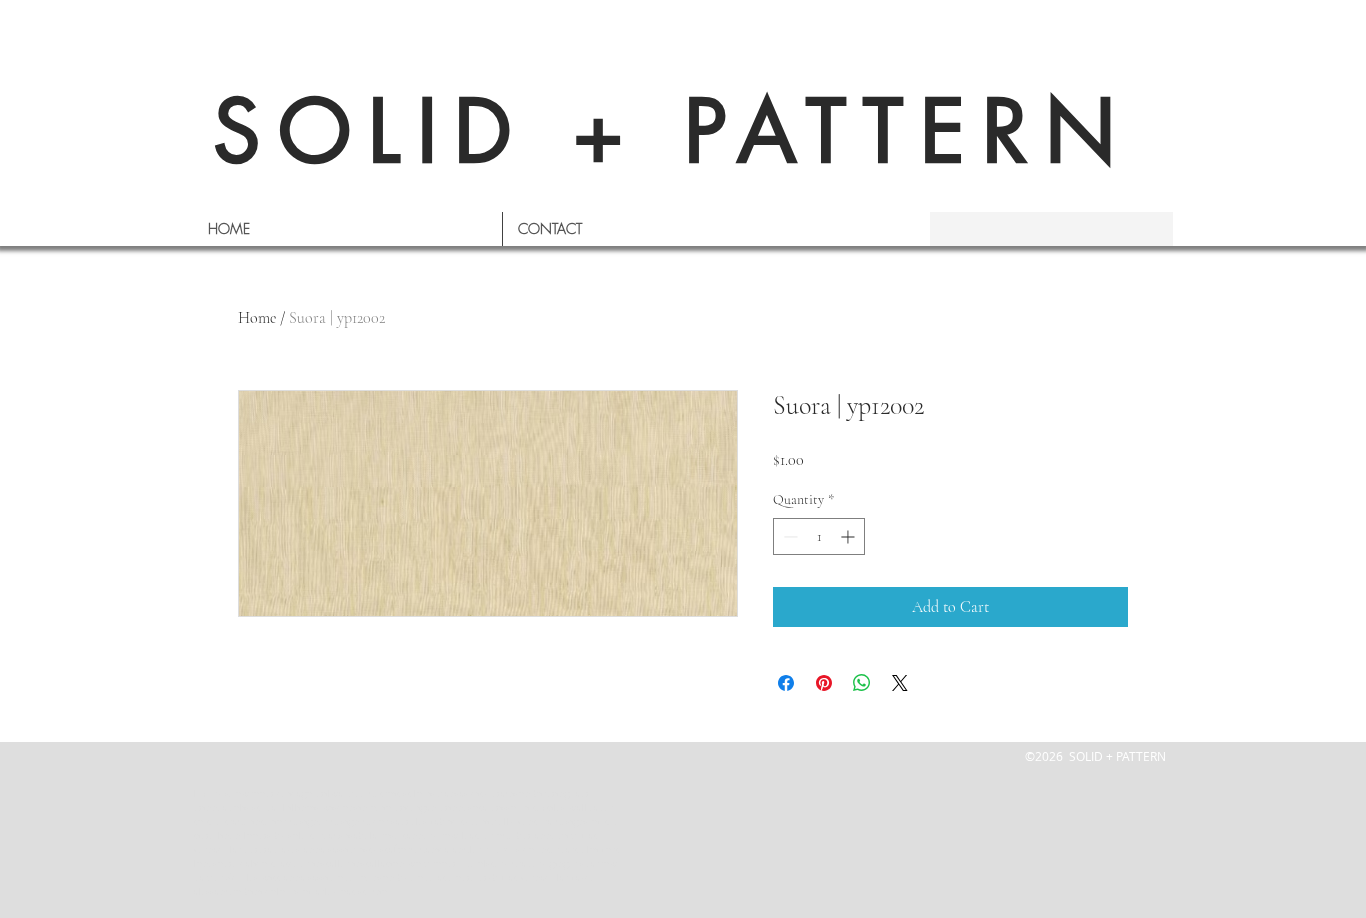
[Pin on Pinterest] (824, 683)
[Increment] (849, 536)
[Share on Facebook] (786, 683)
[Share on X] (900, 683)
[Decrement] (788, 536)
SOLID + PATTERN (673, 131)
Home (257, 318)
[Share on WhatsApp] (862, 683)
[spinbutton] (819, 536)
